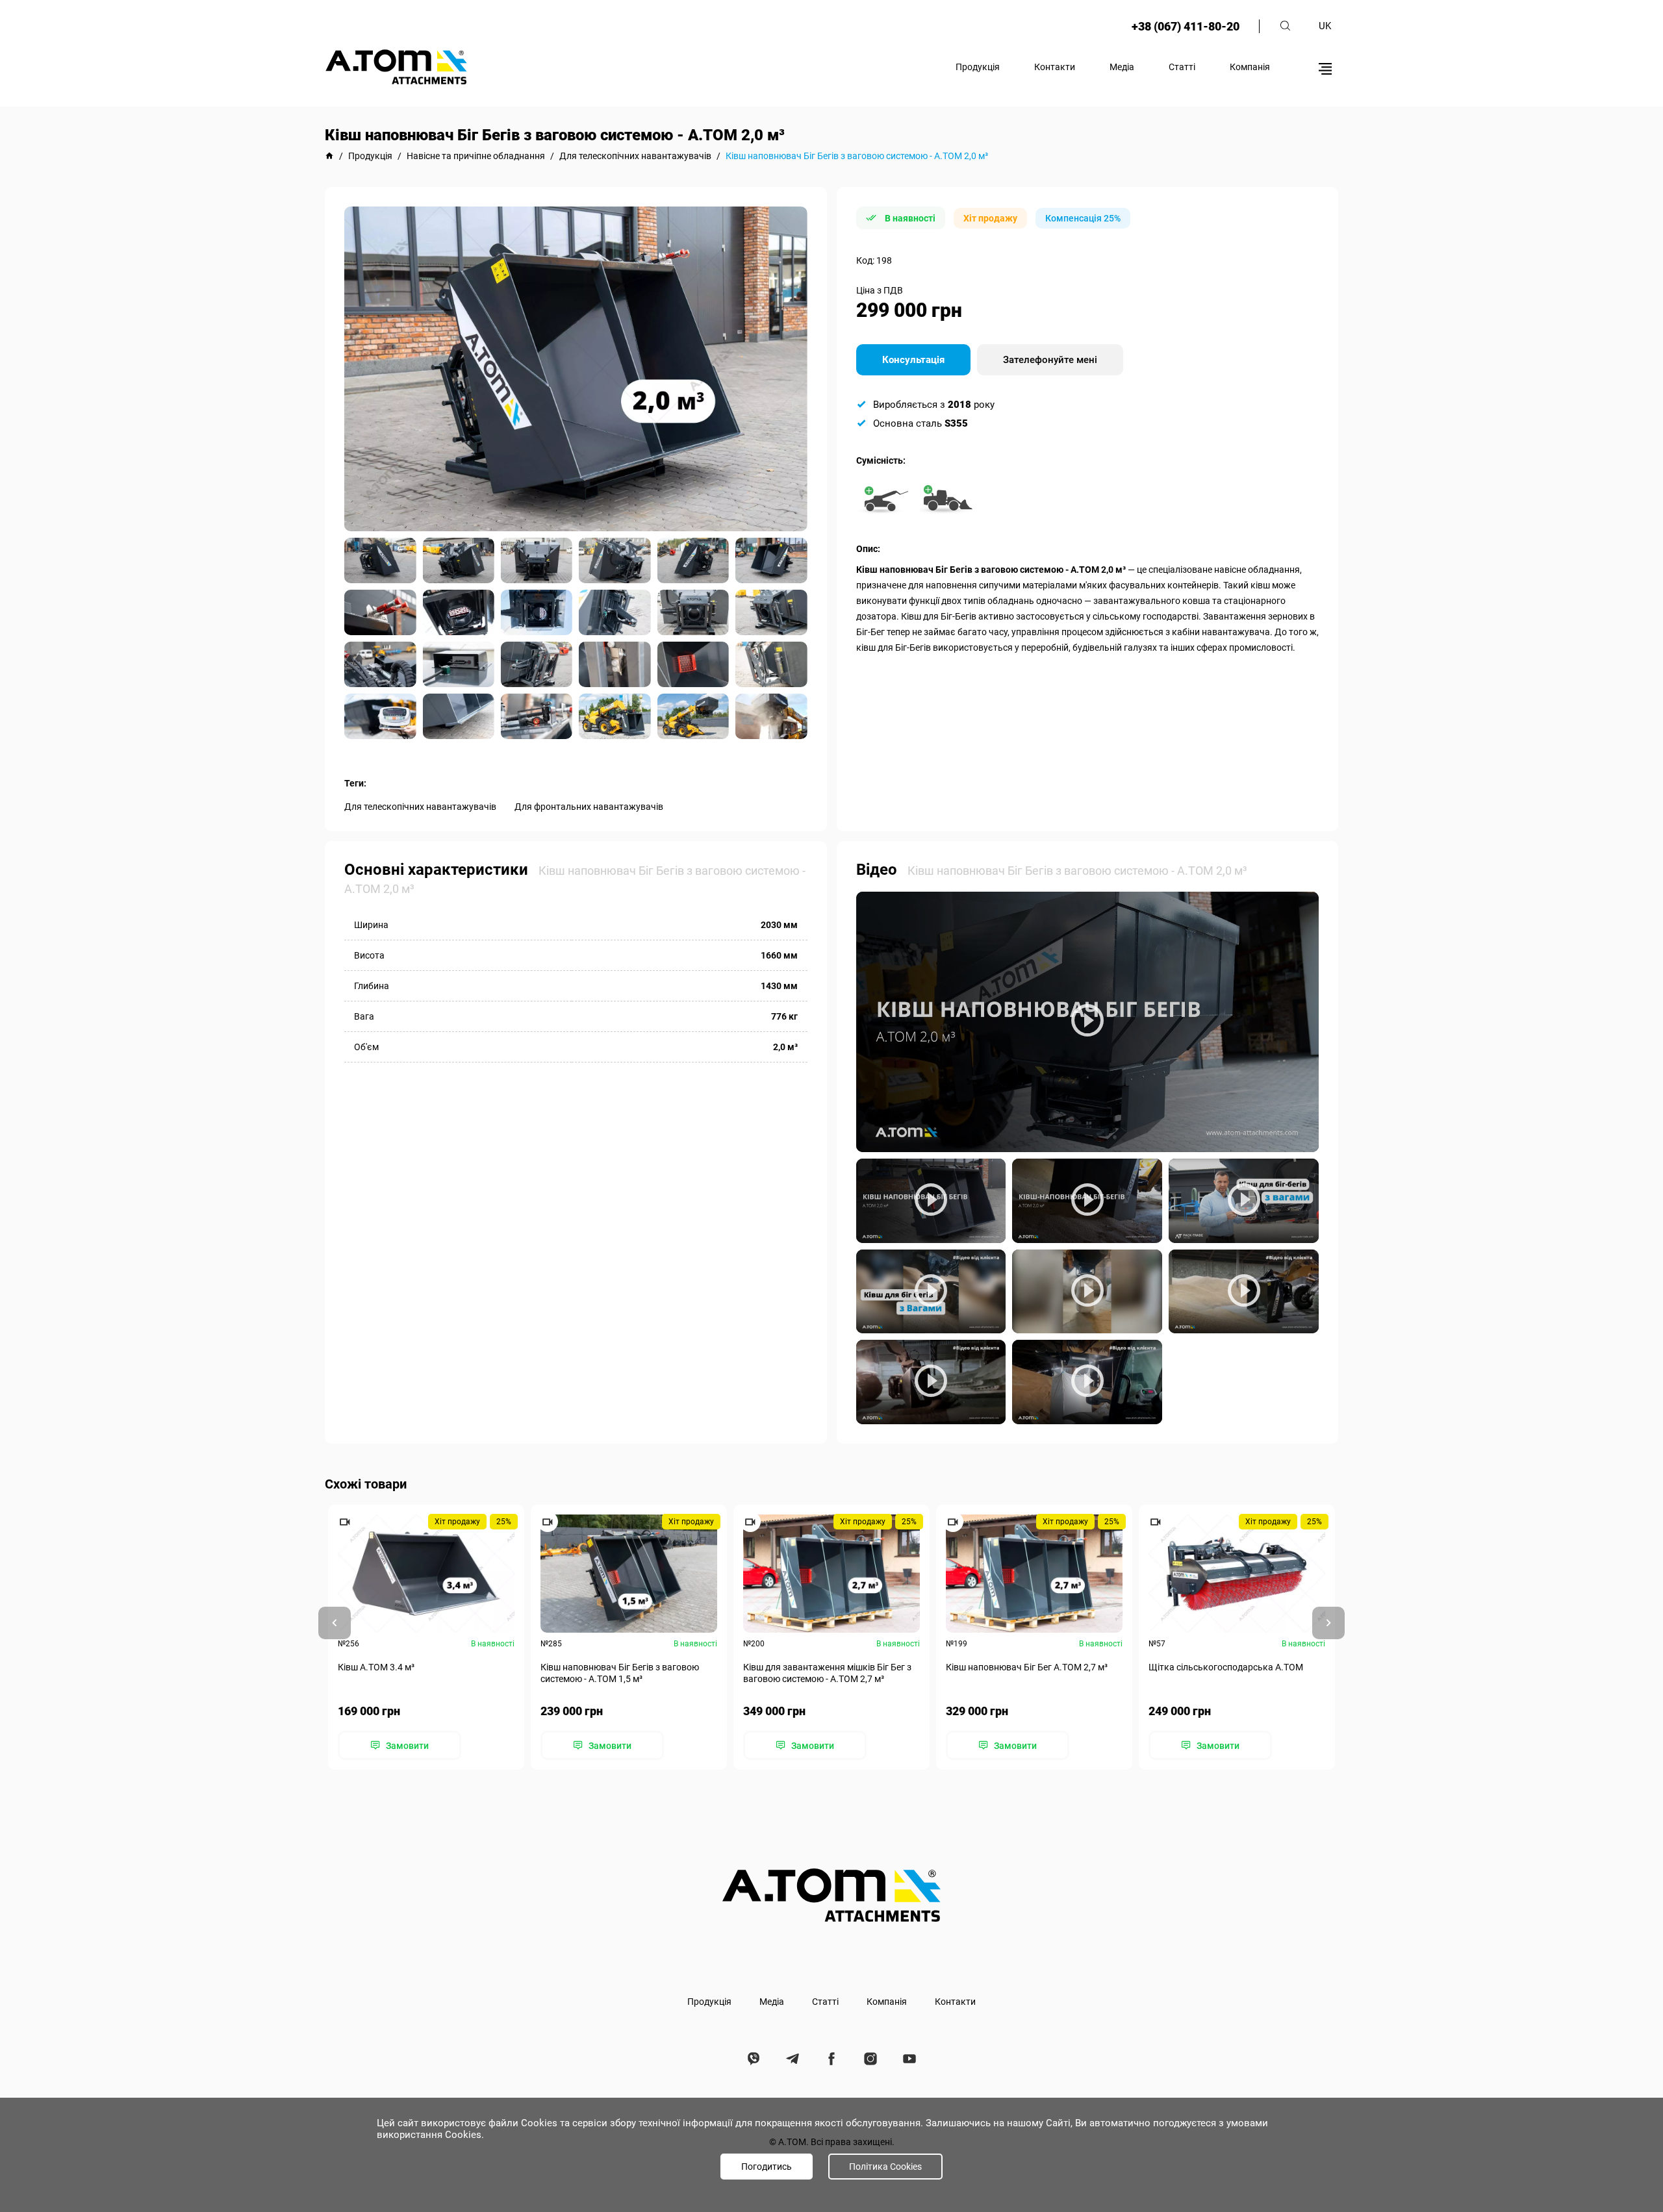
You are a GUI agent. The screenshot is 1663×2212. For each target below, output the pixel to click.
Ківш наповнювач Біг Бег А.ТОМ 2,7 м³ (1027, 1667)
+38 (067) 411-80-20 (1186, 26)
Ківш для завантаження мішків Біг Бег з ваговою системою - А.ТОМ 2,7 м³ (827, 1673)
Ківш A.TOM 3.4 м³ (376, 1667)
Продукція (978, 67)
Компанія (1250, 67)
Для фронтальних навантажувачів (589, 807)
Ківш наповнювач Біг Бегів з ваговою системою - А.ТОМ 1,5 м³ (620, 1673)
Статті (1182, 67)
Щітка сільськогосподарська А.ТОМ (1226, 1667)
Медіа (1122, 67)
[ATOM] (329, 156)
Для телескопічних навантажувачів (420, 807)
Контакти (1055, 67)
